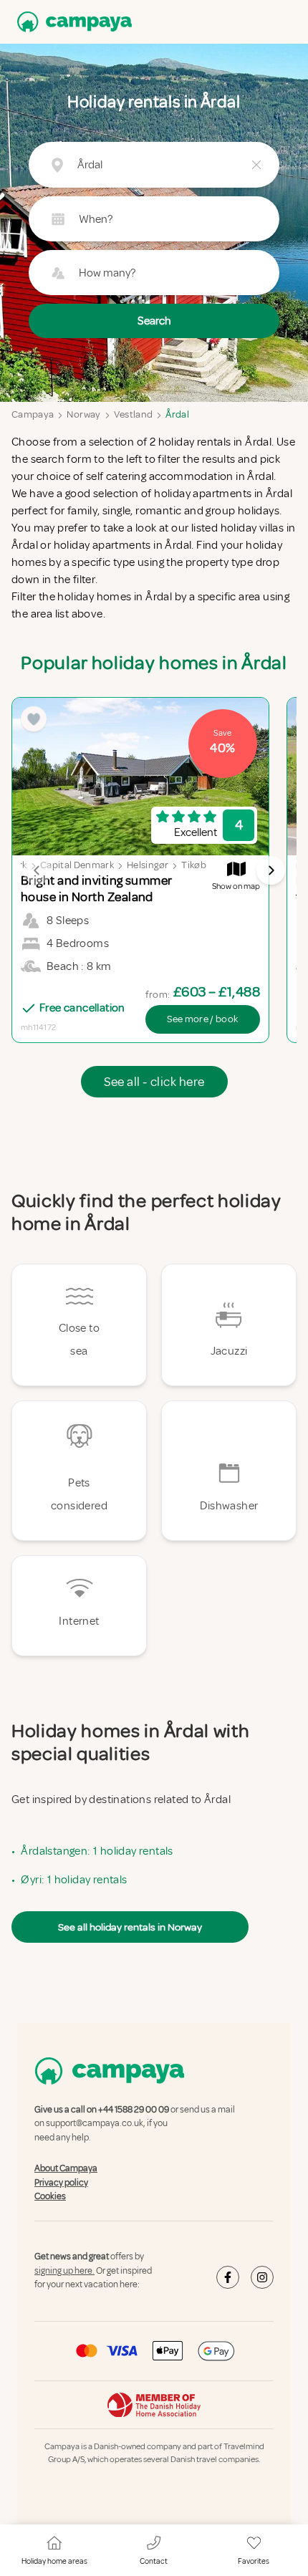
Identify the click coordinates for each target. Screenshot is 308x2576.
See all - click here (154, 1082)
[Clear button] (256, 165)
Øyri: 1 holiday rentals (74, 1880)
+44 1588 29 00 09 (134, 2110)
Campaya (33, 414)
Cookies (50, 2196)
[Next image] (271, 870)
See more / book (202, 1019)
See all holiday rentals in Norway (130, 1927)
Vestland (134, 414)
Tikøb (194, 865)
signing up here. (64, 2271)
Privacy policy (61, 2183)
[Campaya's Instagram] (262, 2277)
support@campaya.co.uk (95, 2124)
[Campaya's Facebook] (228, 2277)
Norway (83, 414)
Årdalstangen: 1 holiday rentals (97, 1851)
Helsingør (148, 865)
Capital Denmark (77, 865)
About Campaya (66, 2168)
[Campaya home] (72, 22)
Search (154, 321)
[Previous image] (37, 870)
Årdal (177, 414)
